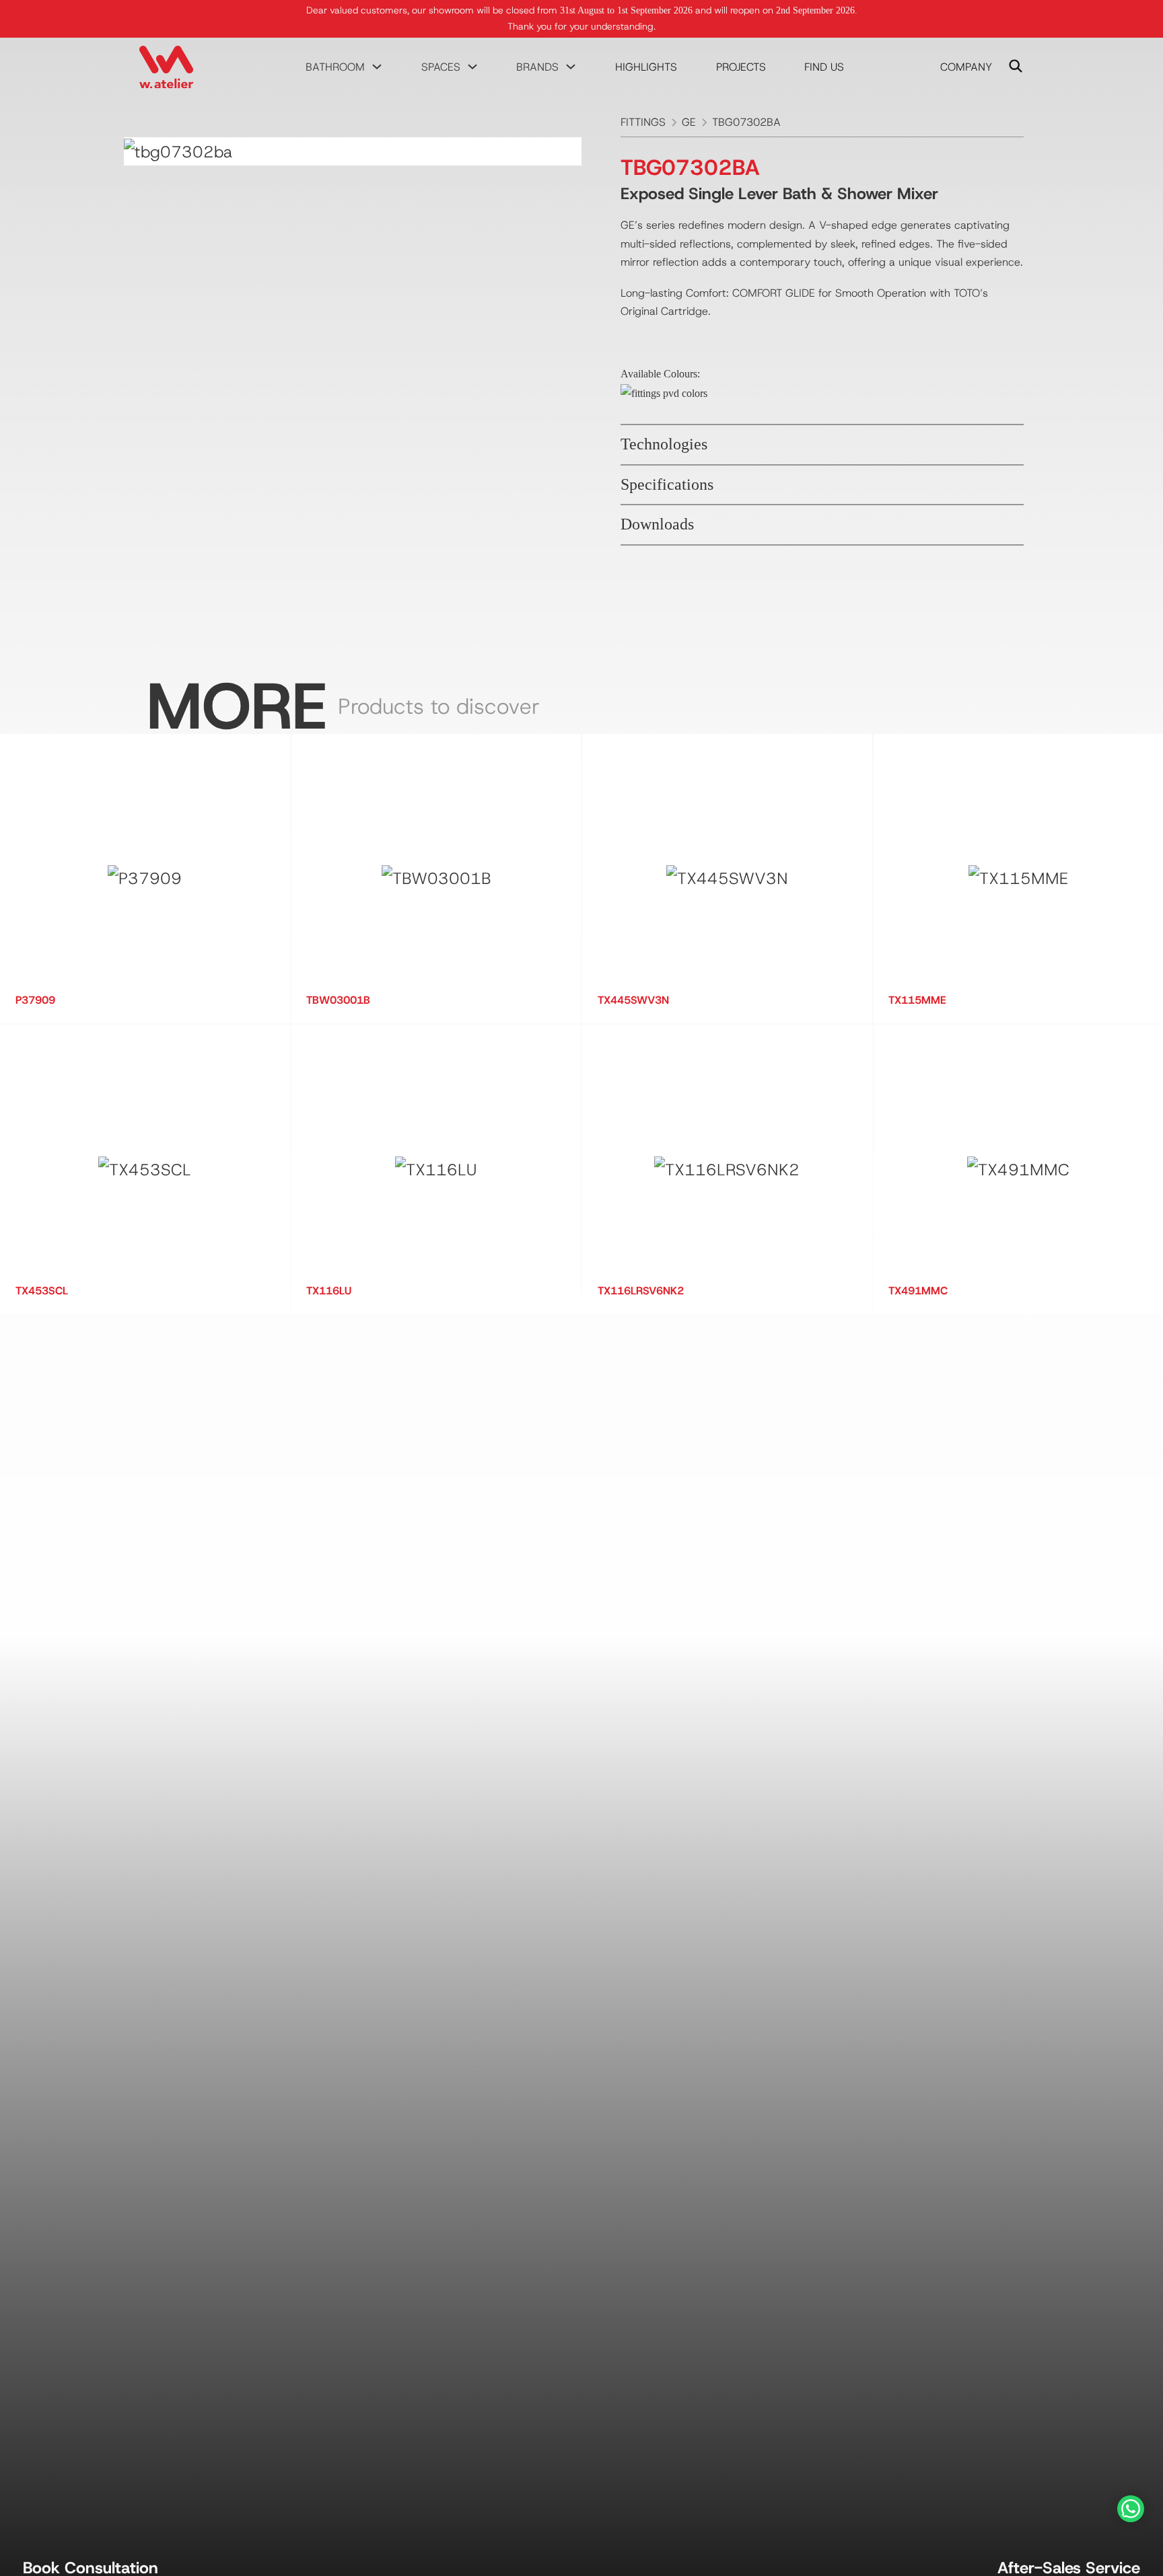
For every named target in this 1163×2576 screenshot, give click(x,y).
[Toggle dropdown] (377, 67)
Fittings (643, 122)
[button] (822, 445)
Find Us (824, 67)
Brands (537, 67)
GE (689, 122)
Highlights (646, 67)
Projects (741, 67)
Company (966, 67)
